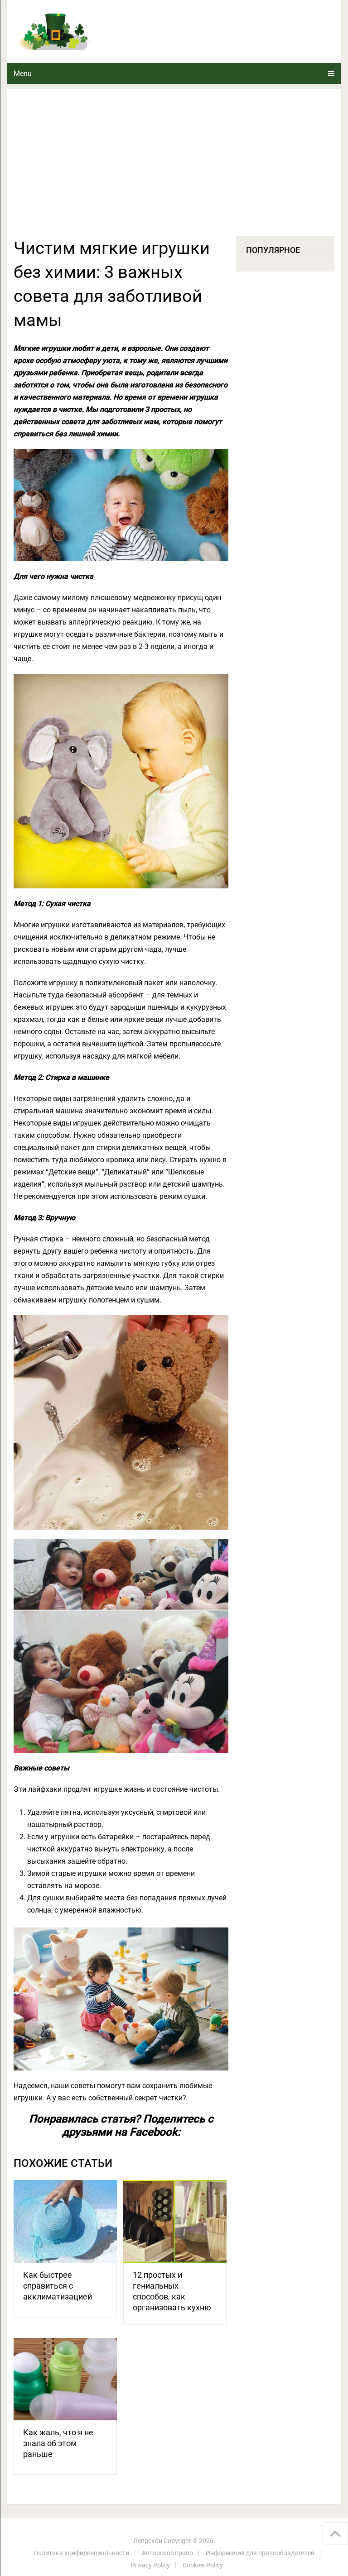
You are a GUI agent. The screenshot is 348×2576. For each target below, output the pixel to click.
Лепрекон (148, 2541)
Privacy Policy (150, 2565)
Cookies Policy (203, 2565)
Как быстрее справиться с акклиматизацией (58, 2286)
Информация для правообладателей (260, 2553)
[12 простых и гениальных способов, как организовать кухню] (175, 2221)
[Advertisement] (174, 168)
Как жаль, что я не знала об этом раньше (58, 2443)
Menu (23, 74)
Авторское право (167, 2553)
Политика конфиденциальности (81, 2553)
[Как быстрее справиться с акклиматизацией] (65, 2221)
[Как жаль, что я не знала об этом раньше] (65, 2379)
